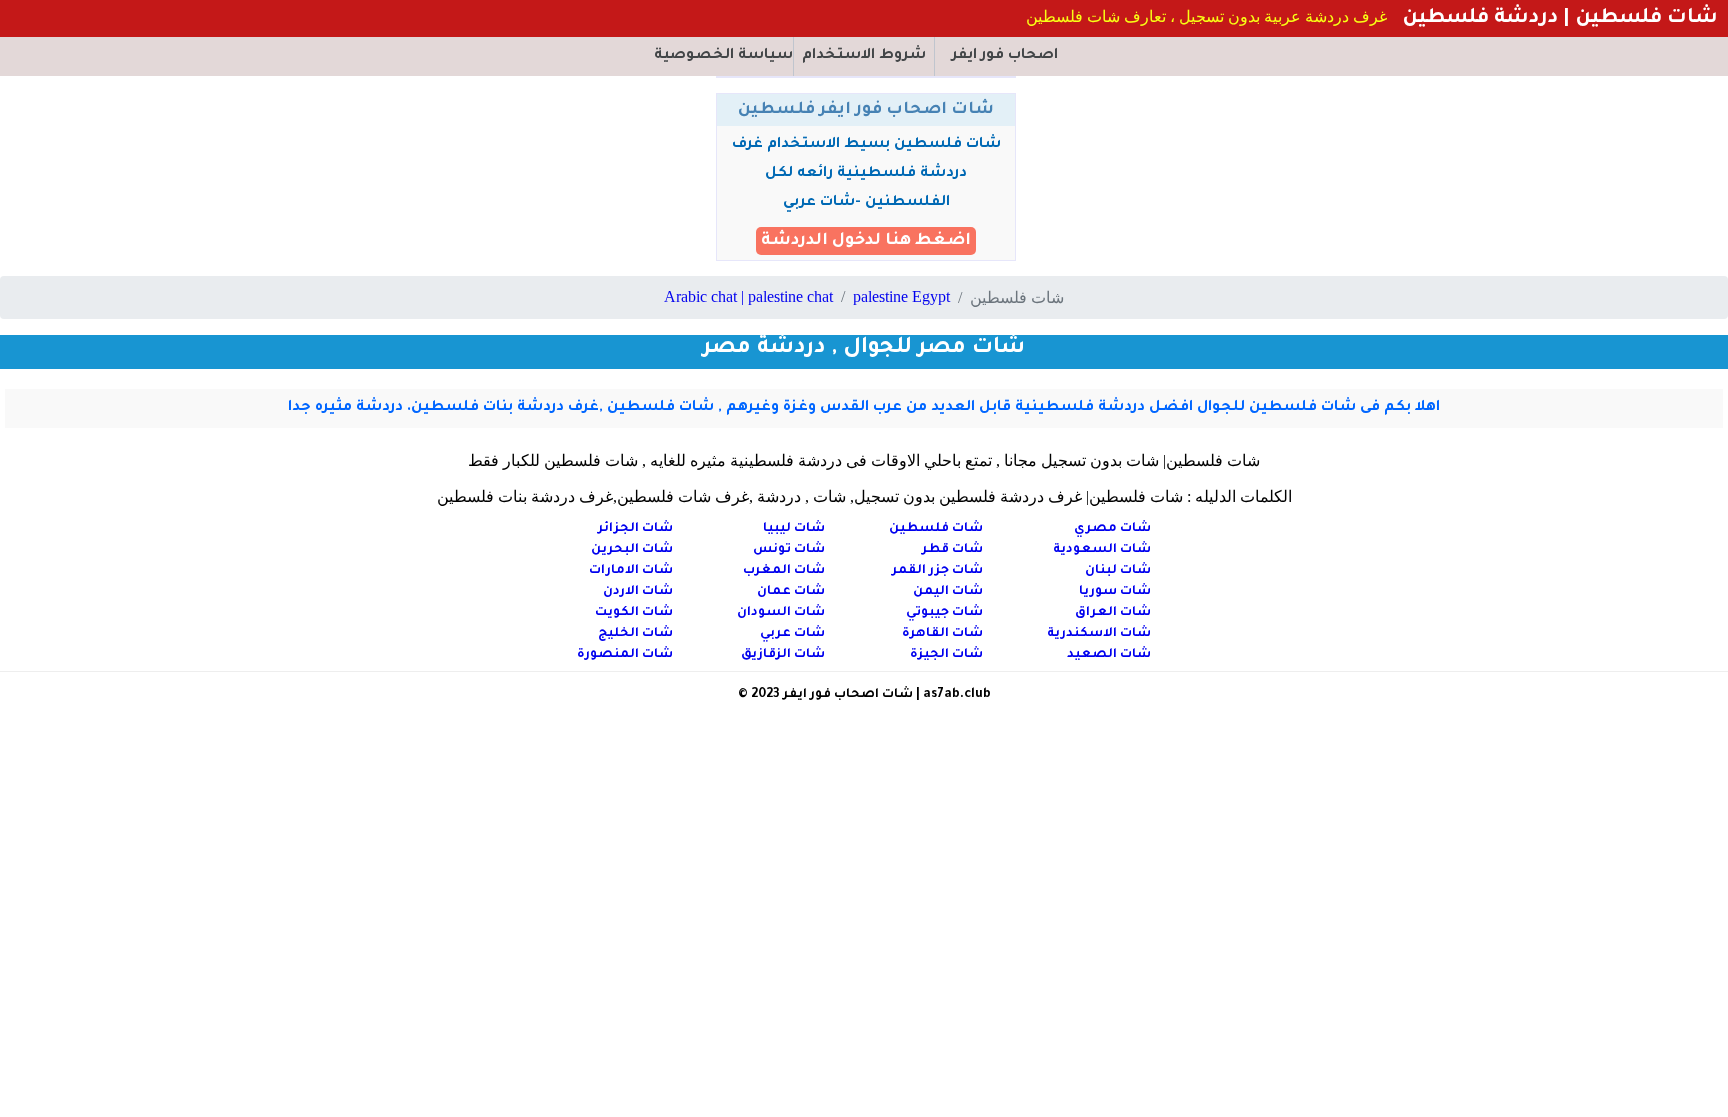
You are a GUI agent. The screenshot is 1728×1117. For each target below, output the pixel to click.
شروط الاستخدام (864, 56)
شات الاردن (638, 592)
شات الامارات (631, 571)
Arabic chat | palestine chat (748, 296)
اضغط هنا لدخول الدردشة (866, 241)
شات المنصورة (625, 655)
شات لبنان (1118, 571)
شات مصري (1112, 529)
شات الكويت (634, 613)
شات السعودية (1102, 550)
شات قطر (952, 550)
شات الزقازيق (783, 655)
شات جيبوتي (944, 613)
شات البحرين (632, 550)
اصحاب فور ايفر (1005, 56)
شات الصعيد (1109, 655)
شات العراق (1113, 613)
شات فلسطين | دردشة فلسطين (1557, 19)
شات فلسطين (936, 529)
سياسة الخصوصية (723, 56)
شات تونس (789, 550)
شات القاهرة (942, 634)
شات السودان (781, 613)
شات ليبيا (794, 529)
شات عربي (792, 634)
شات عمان (791, 592)
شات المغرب (784, 571)
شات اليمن (948, 592)
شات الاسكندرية (1099, 634)
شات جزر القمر (937, 571)
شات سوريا (1115, 592)
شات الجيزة (946, 655)
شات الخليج (635, 634)
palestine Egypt (901, 296)
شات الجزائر (635, 529)
